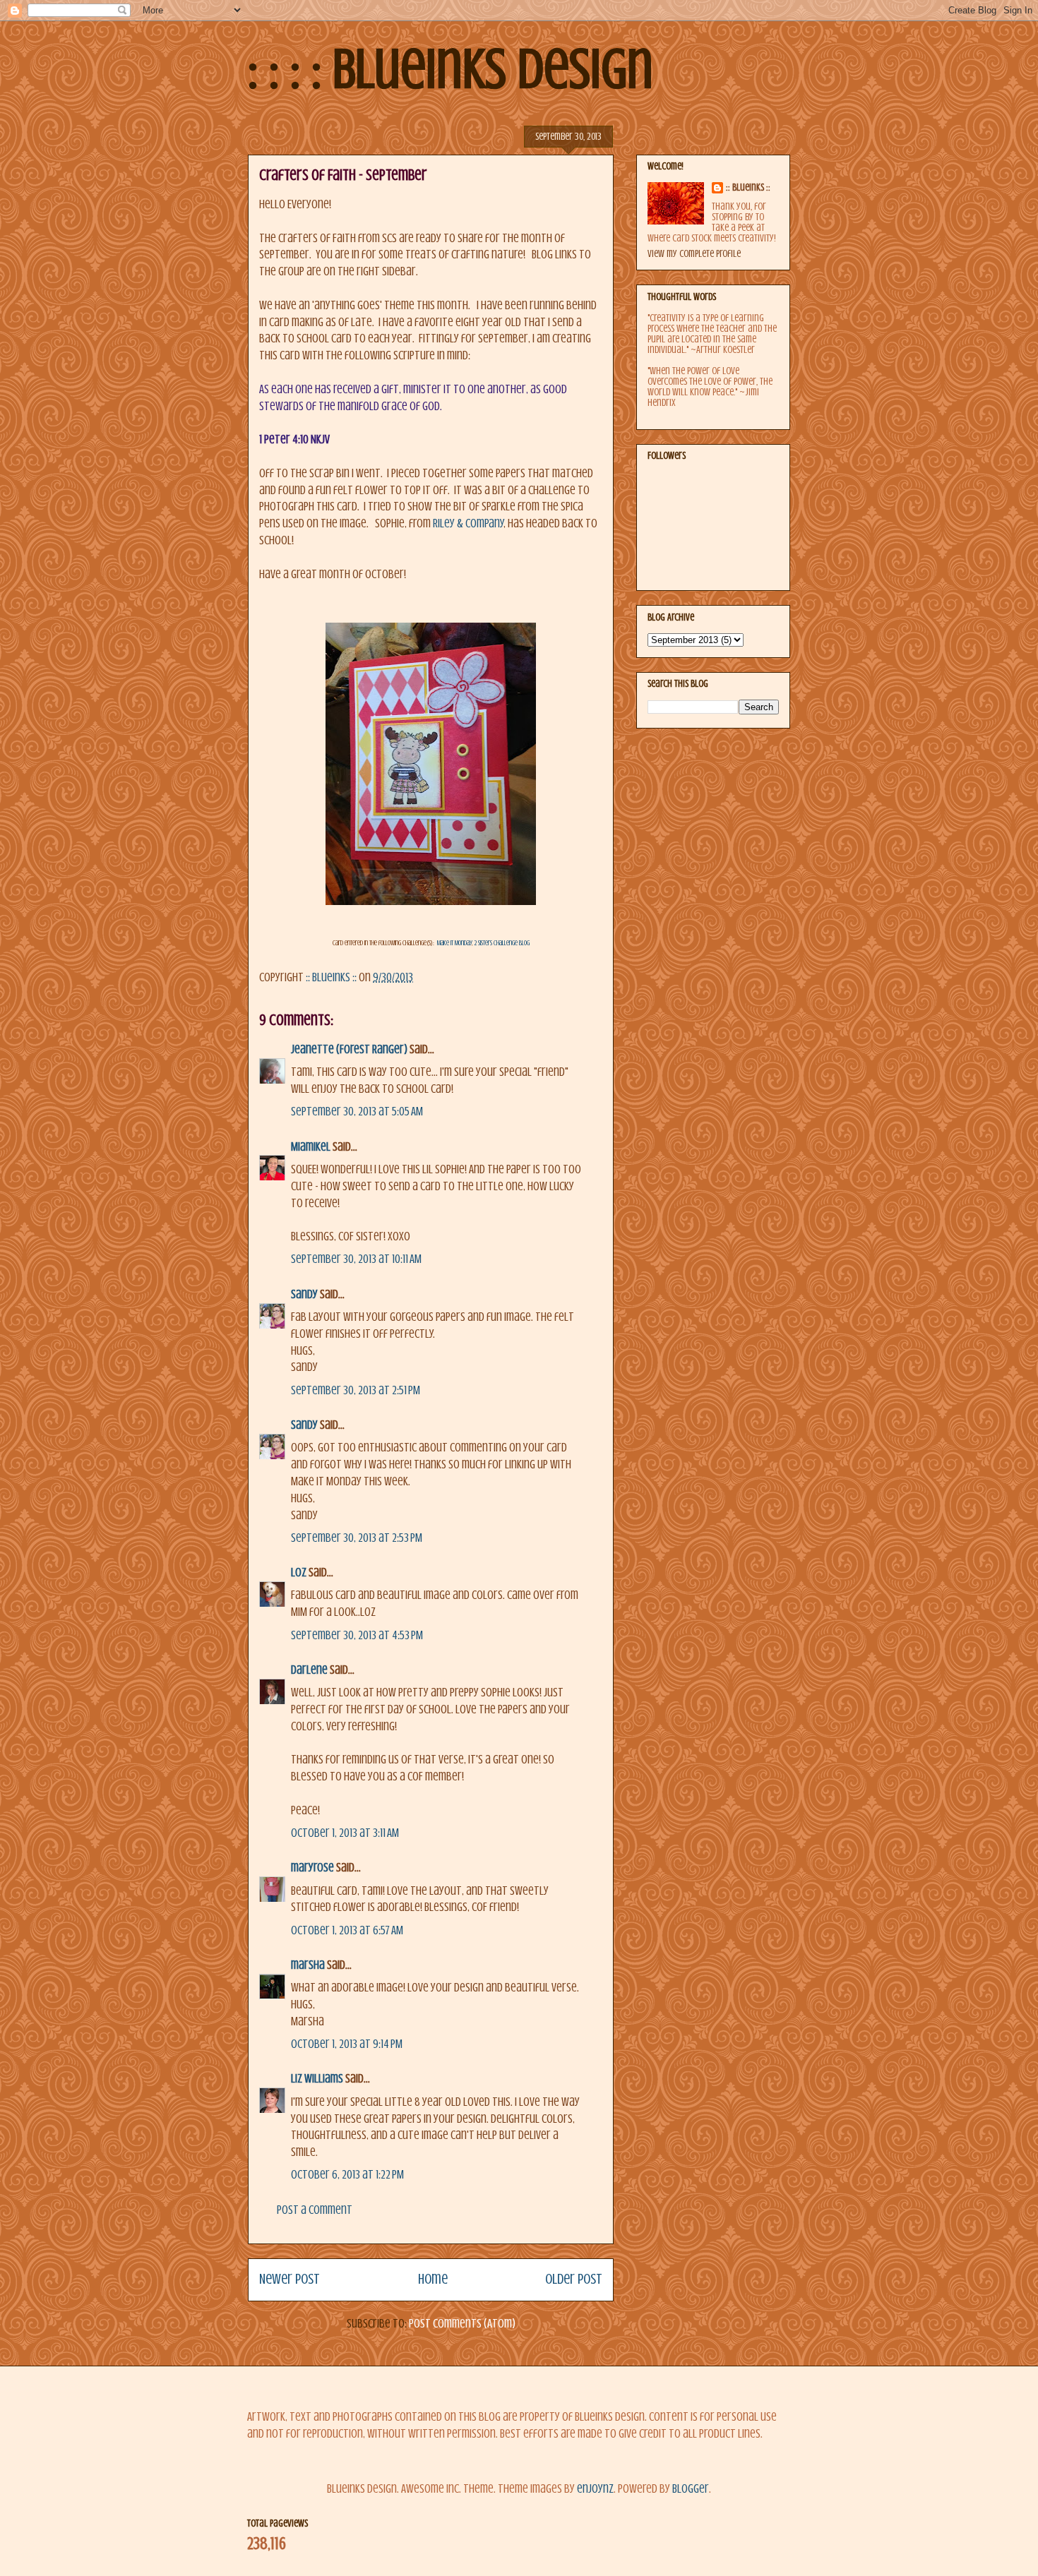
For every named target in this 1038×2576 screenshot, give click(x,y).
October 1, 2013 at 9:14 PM (347, 2044)
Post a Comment (315, 2210)
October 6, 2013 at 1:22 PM (347, 2175)
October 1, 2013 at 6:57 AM (347, 1930)
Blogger (691, 2489)
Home (433, 2279)
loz (299, 1572)
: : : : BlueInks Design (451, 69)
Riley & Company (468, 523)
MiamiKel (311, 1147)
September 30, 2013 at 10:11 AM (356, 1259)
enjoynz (595, 2489)
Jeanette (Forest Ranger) (350, 1049)
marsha (308, 1965)
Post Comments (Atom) (462, 2324)
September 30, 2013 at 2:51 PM (356, 1390)
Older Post (574, 2279)
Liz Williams (317, 2079)
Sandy (304, 1294)
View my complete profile (694, 254)
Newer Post (290, 2279)
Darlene (309, 1670)
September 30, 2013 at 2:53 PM (357, 1538)
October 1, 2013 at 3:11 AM (345, 1833)
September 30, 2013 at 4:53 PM (357, 1635)
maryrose (312, 1868)
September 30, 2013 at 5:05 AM (357, 1112)
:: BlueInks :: (748, 187)
